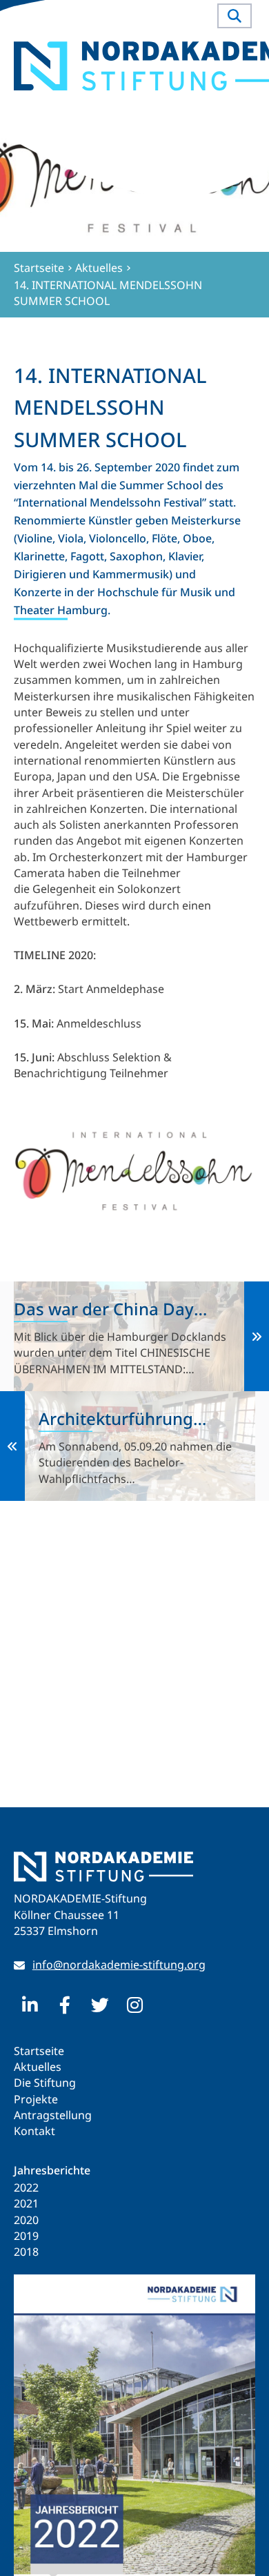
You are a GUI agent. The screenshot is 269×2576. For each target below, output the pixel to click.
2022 (26, 2187)
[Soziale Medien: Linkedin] (30, 2005)
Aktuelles (38, 2067)
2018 (26, 2252)
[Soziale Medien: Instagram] (135, 2005)
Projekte (36, 2099)
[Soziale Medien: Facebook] (65, 2005)
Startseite (39, 2051)
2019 (26, 2236)
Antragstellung (53, 2115)
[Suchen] (235, 16)
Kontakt (34, 2131)
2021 (26, 2203)
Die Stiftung (45, 2083)
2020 (26, 2220)
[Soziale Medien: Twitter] (100, 2005)
